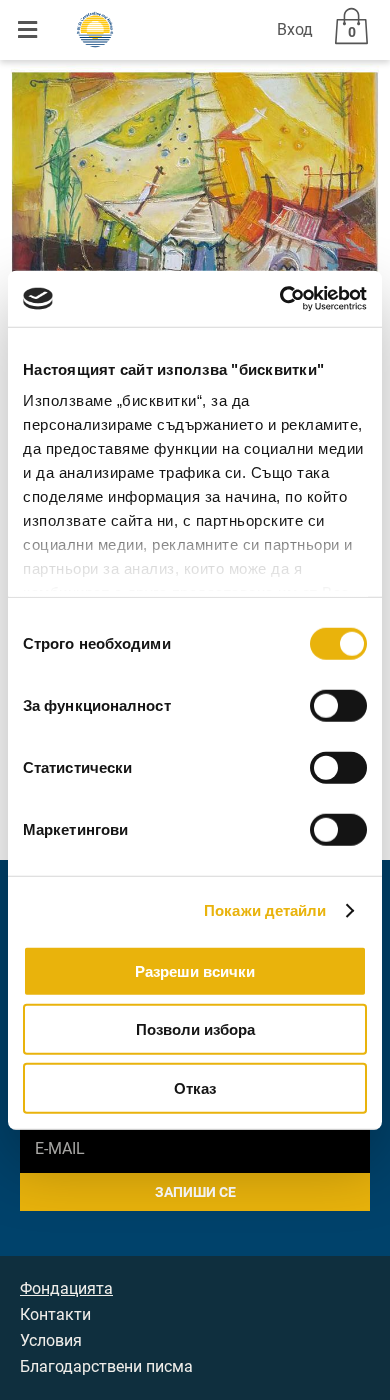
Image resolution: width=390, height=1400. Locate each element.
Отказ (195, 1087)
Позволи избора (195, 1029)
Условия (51, 1340)
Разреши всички (195, 970)
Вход (295, 29)
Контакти (55, 1314)
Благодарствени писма (106, 1366)
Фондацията (66, 1288)
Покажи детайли (265, 910)
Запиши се (195, 1192)
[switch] (338, 705)
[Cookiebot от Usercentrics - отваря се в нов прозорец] (280, 299)
